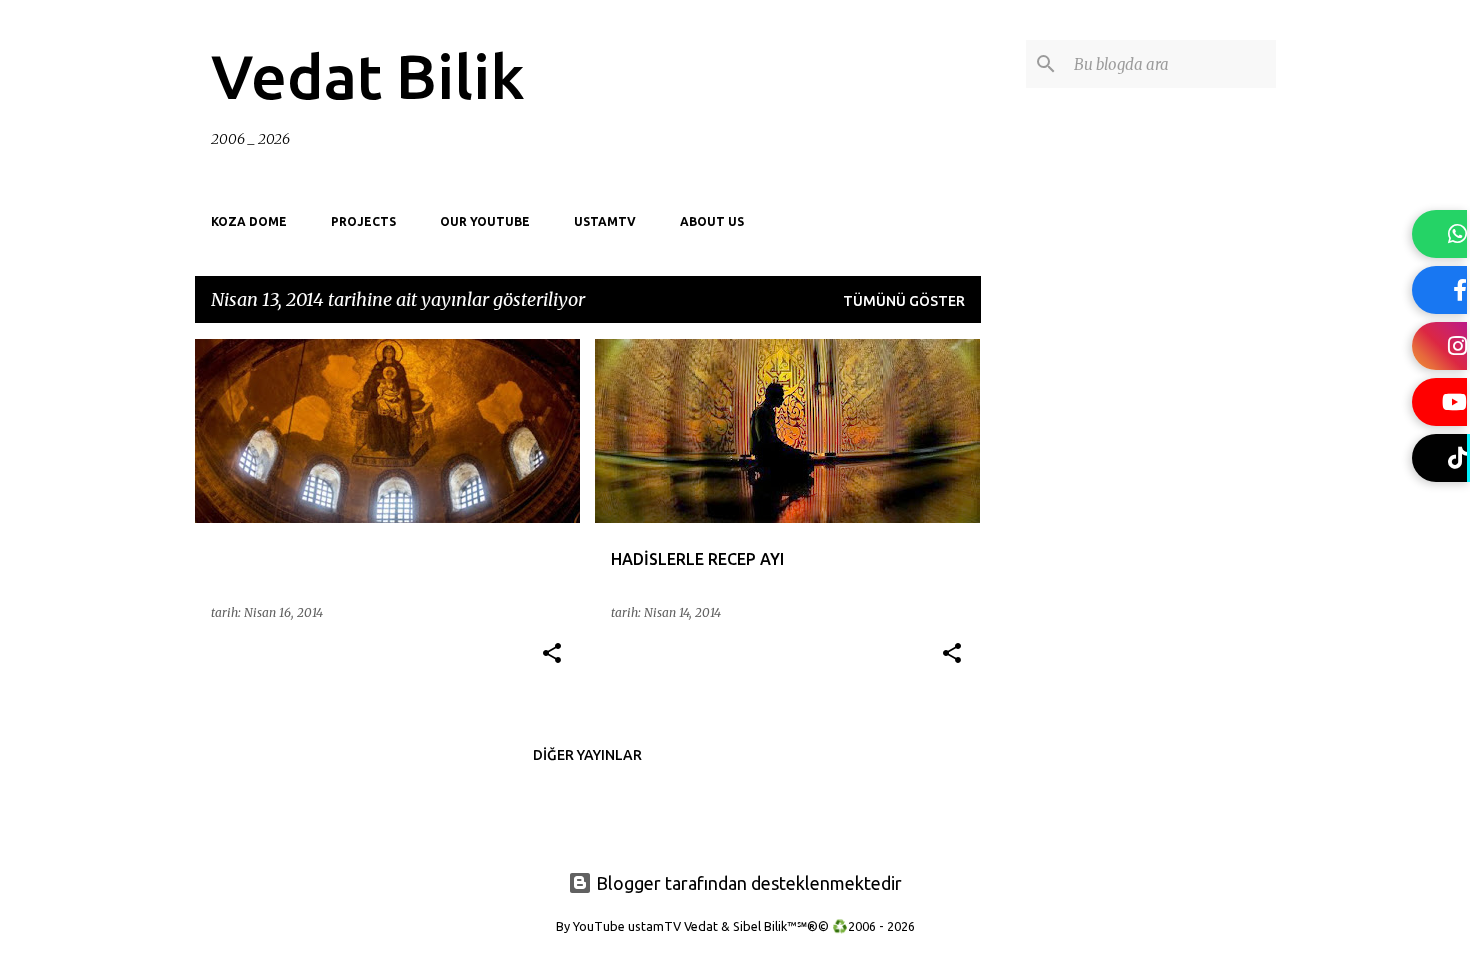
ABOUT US (712, 221)
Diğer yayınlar (587, 755)
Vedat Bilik (368, 76)
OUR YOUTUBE (485, 221)
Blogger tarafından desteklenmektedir (747, 883)
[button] (552, 654)
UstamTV (605, 221)
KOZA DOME (249, 221)
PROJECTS (363, 221)
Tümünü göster (904, 301)
